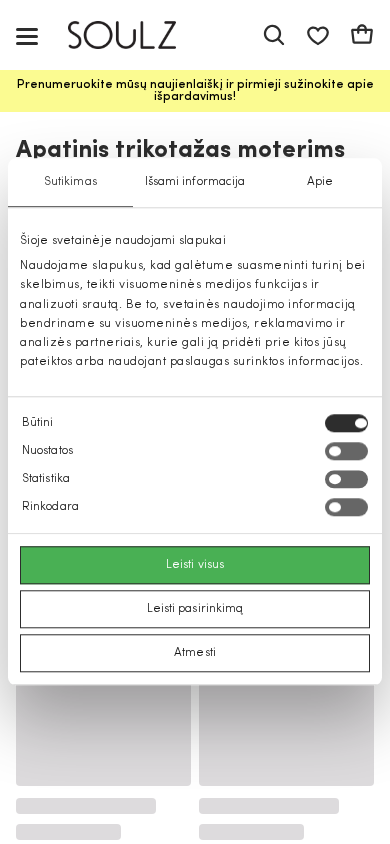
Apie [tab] (320, 182)
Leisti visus (195, 566)
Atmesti (195, 654)
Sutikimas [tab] (70, 182)
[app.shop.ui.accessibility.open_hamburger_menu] (27, 35)
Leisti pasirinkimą (195, 610)
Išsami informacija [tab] (195, 182)
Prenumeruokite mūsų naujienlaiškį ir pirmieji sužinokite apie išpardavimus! (195, 91)
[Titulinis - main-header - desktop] (136, 35)
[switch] (346, 452)
